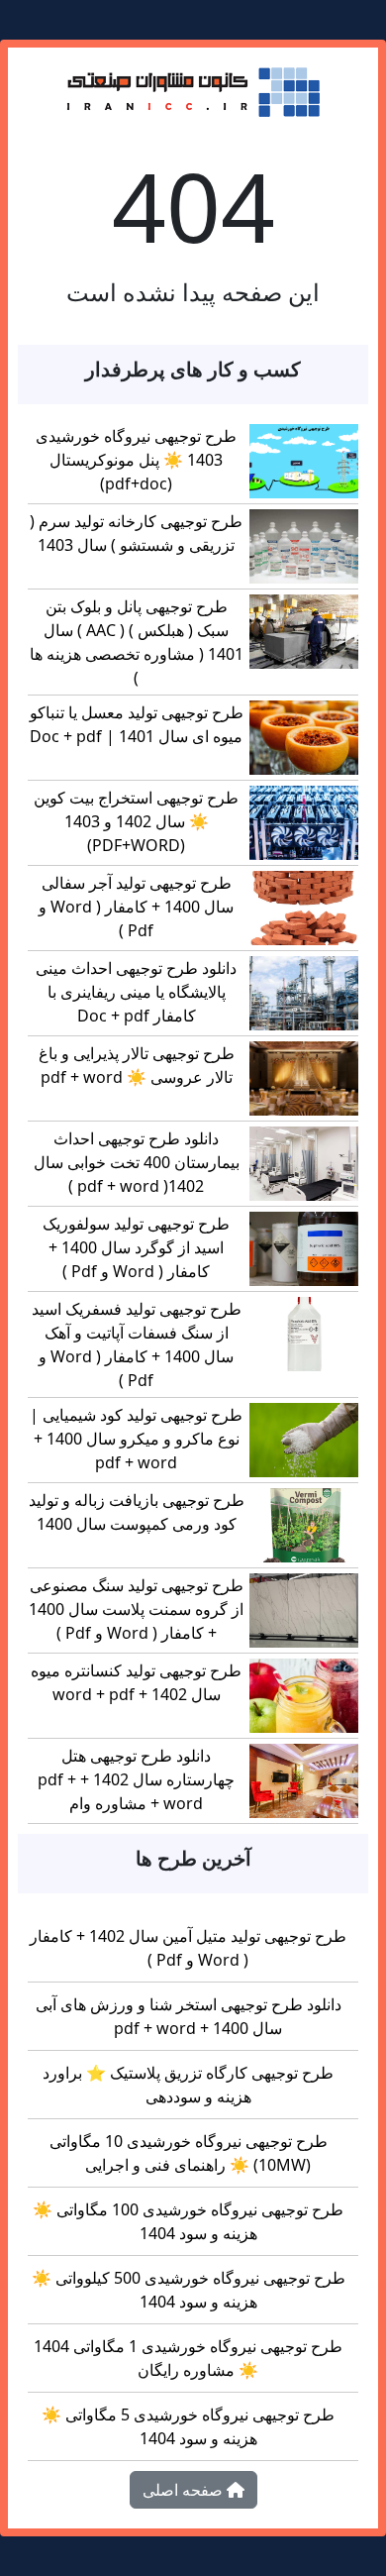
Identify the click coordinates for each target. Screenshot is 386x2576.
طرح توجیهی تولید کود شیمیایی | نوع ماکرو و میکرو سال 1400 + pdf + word (136, 1439)
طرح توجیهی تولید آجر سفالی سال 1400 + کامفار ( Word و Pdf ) (136, 907)
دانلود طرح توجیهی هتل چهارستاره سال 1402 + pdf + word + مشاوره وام (136, 1779)
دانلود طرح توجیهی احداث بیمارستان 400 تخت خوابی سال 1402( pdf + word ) (137, 1162)
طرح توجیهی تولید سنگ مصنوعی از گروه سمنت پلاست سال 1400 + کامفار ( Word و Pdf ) (136, 1609)
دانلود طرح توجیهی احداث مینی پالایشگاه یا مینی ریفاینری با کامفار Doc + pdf (136, 992)
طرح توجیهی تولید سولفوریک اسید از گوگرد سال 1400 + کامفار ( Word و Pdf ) (136, 1247)
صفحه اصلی (185, 2490)
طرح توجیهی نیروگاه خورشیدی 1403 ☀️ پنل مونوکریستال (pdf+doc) (136, 460)
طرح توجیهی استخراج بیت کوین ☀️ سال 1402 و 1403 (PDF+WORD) (136, 821)
